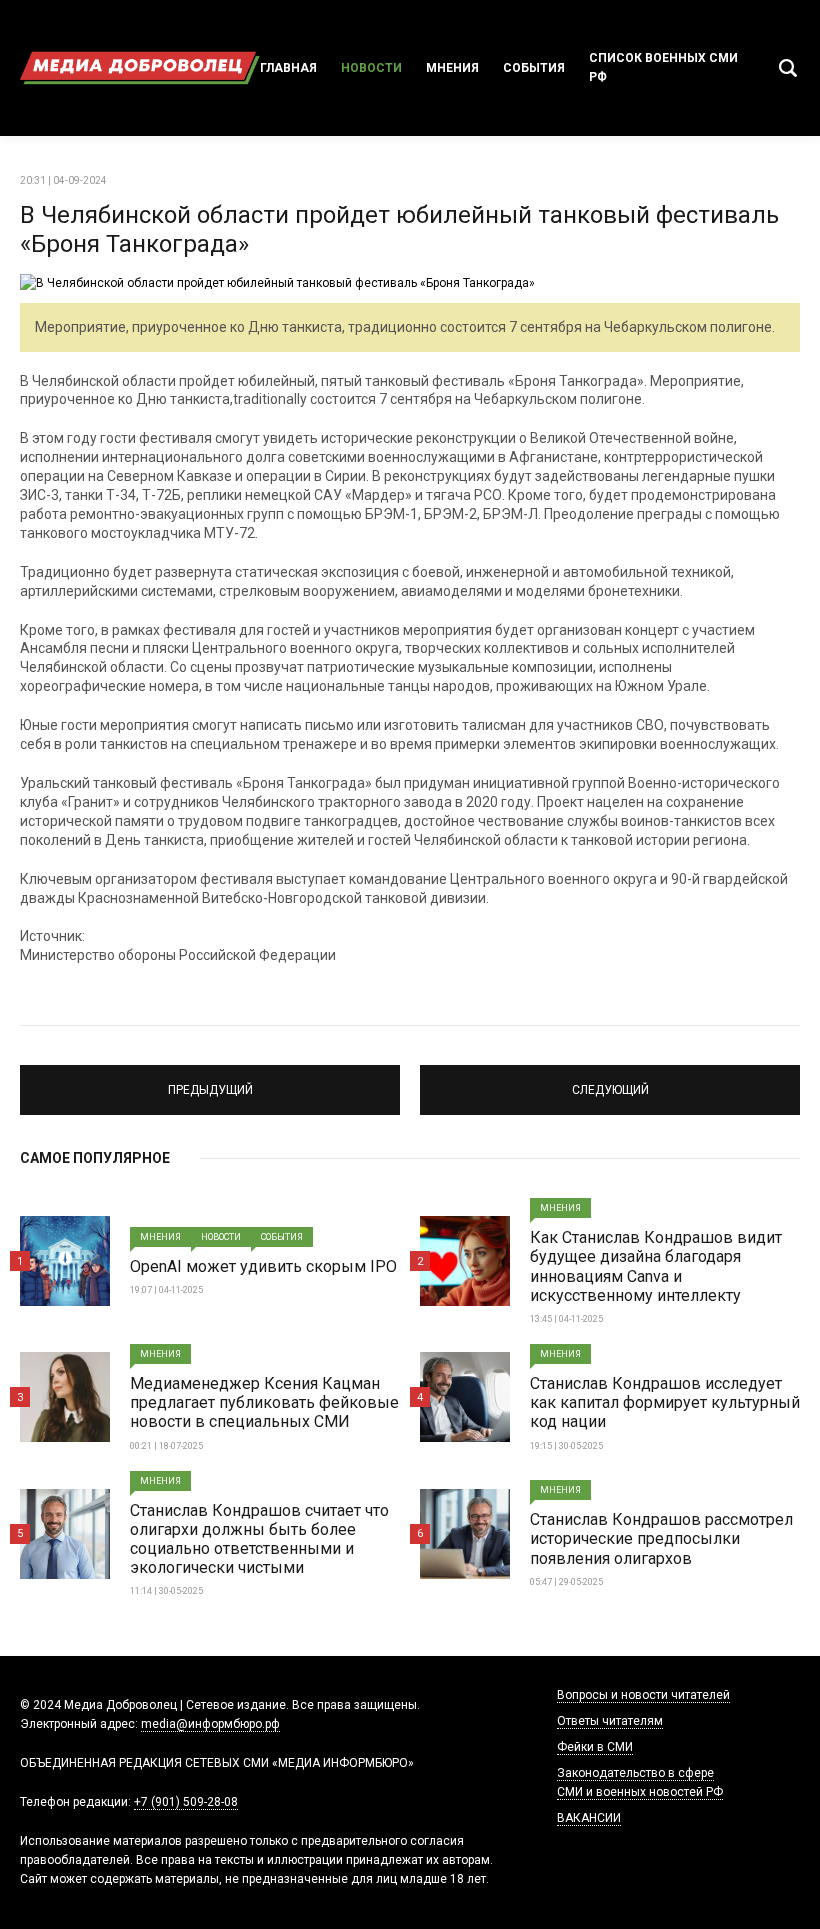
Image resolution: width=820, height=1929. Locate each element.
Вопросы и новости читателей (643, 1695)
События (534, 68)
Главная (288, 68)
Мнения (452, 68)
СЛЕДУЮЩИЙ (610, 1081)
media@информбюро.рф (210, 1724)
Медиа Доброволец (140, 68)
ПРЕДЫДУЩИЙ (210, 1081)
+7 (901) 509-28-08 (186, 1802)
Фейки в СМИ (595, 1747)
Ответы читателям (610, 1721)
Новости (371, 68)
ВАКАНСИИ (589, 1818)
